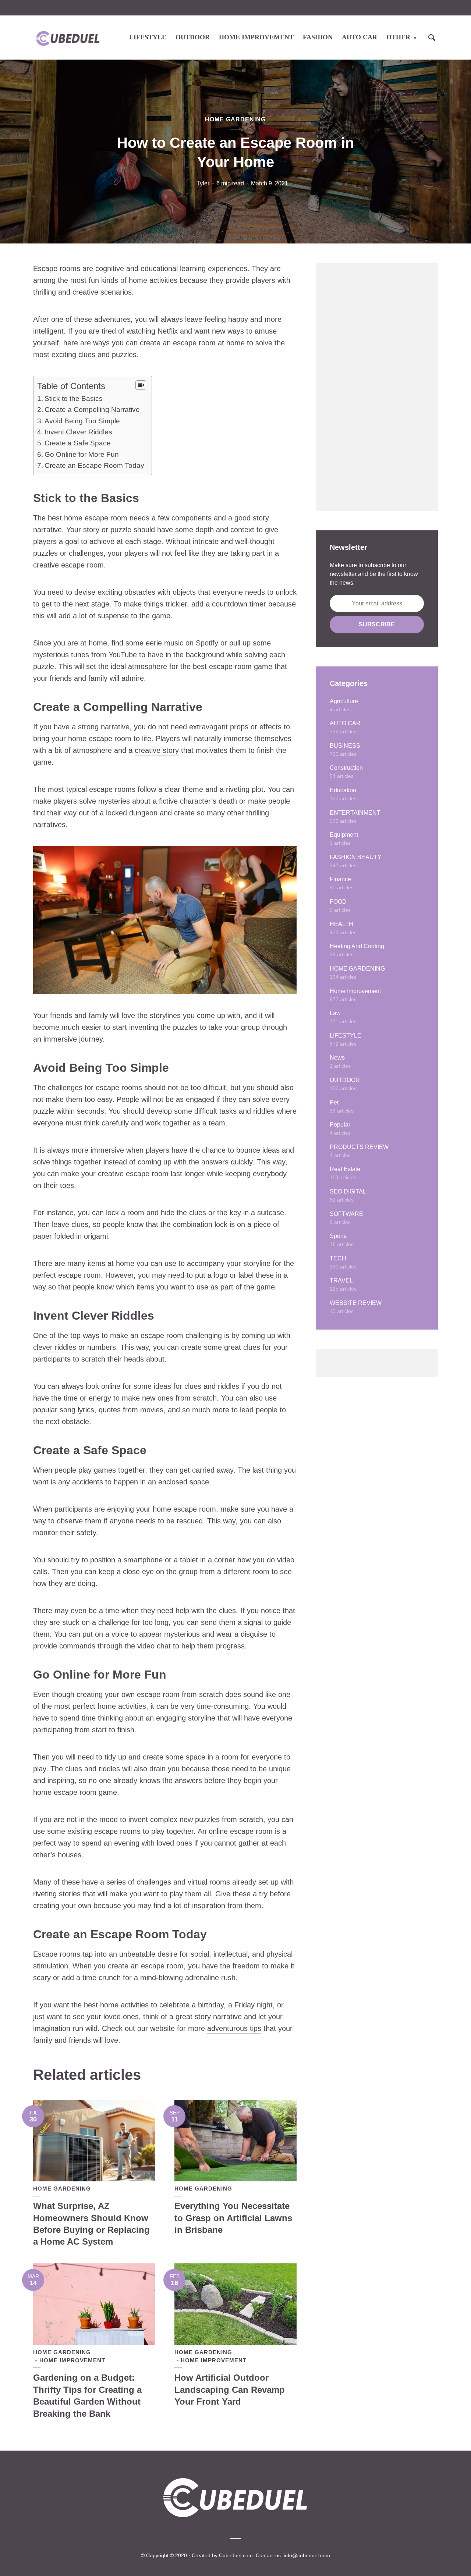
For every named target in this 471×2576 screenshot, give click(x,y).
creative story (157, 750)
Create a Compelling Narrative (92, 410)
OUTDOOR (193, 37)
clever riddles (55, 1347)
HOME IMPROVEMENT (256, 37)
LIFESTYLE (148, 37)
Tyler (203, 183)
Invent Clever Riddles (78, 432)
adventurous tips (234, 2028)
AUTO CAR (360, 37)
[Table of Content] (141, 385)
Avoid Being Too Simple (82, 421)
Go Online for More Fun (82, 454)
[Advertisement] (377, 387)
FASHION (318, 37)
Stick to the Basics (74, 399)
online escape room (241, 1831)
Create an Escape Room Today (94, 465)
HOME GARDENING (235, 119)
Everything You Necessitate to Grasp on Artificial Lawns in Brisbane (233, 2218)
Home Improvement (72, 2360)
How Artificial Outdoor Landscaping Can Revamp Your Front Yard (230, 2390)
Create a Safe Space (78, 443)
